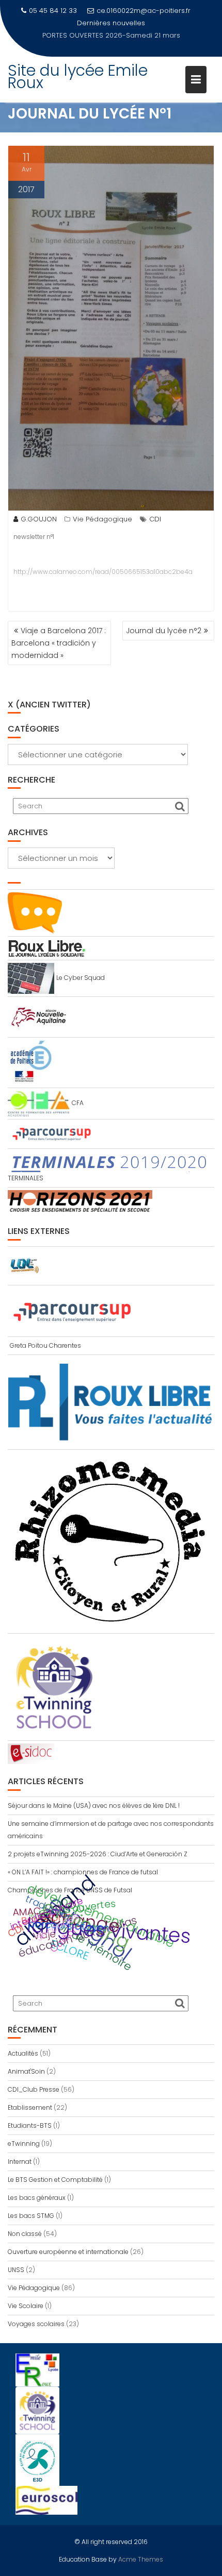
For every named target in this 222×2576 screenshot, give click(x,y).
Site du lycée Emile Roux (78, 64)
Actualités (23, 2053)
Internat (20, 2162)
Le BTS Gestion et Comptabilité (55, 2180)
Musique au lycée (146, 23)
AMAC (27, 1911)
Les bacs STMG (31, 2216)
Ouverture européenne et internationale (68, 2252)
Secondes (57, 1926)
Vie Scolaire (26, 2306)
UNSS (16, 2270)
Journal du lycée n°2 (164, 631)
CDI (155, 519)
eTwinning (24, 2143)
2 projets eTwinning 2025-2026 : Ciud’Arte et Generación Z (98, 1854)
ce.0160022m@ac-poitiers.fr (144, 11)
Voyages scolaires (36, 2324)
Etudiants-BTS (30, 2125)
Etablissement (30, 2107)
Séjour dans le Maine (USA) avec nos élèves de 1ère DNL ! (94, 1806)
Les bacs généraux (37, 2198)
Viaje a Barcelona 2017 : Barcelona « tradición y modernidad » (59, 643)
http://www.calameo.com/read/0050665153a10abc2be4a (103, 572)
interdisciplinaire (47, 1913)
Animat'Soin (26, 2071)
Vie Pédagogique (102, 519)
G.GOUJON (39, 519)
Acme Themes (141, 2559)
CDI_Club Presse (34, 2089)
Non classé (25, 2234)
